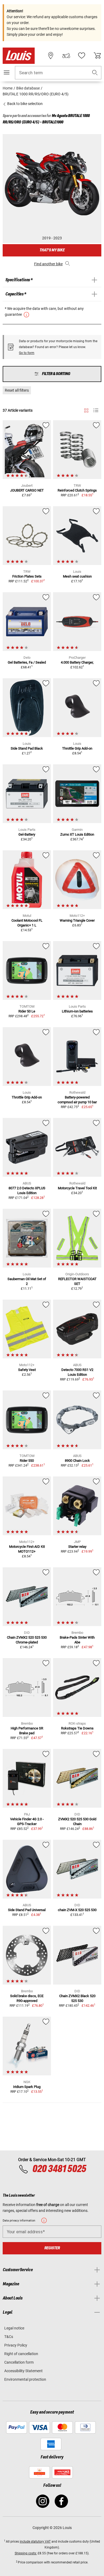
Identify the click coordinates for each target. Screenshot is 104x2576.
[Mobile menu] (7, 72)
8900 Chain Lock (77, 1461)
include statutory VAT (35, 2542)
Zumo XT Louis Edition (77, 834)
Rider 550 (27, 1461)
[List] (96, 410)
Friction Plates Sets (27, 576)
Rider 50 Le (27, 1011)
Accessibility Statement (23, 2371)
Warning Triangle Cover (77, 920)
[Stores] (51, 56)
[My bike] (66, 56)
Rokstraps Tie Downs (77, 1728)
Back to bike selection (25, 104)
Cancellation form (19, 2362)
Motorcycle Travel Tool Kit (77, 1188)
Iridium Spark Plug (27, 2087)
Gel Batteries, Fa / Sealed (27, 662)
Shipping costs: (26, 2553)
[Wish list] (82, 56)
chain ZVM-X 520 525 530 (77, 1910)
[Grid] (86, 410)
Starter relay (77, 1547)
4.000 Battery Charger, (77, 662)
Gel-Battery (27, 834)
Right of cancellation (21, 2354)
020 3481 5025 (59, 2169)
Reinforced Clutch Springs (77, 490)
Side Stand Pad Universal (27, 1910)
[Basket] (97, 56)
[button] (95, 73)
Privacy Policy (16, 2345)
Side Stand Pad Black (27, 748)
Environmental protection (25, 2379)
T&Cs (9, 2337)
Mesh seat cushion (77, 576)
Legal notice (14, 2328)
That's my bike (52, 250)
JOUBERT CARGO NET (27, 490)
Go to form (27, 353)
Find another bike (48, 264)
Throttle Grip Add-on (77, 748)
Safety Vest (27, 1370)
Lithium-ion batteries (77, 1011)
